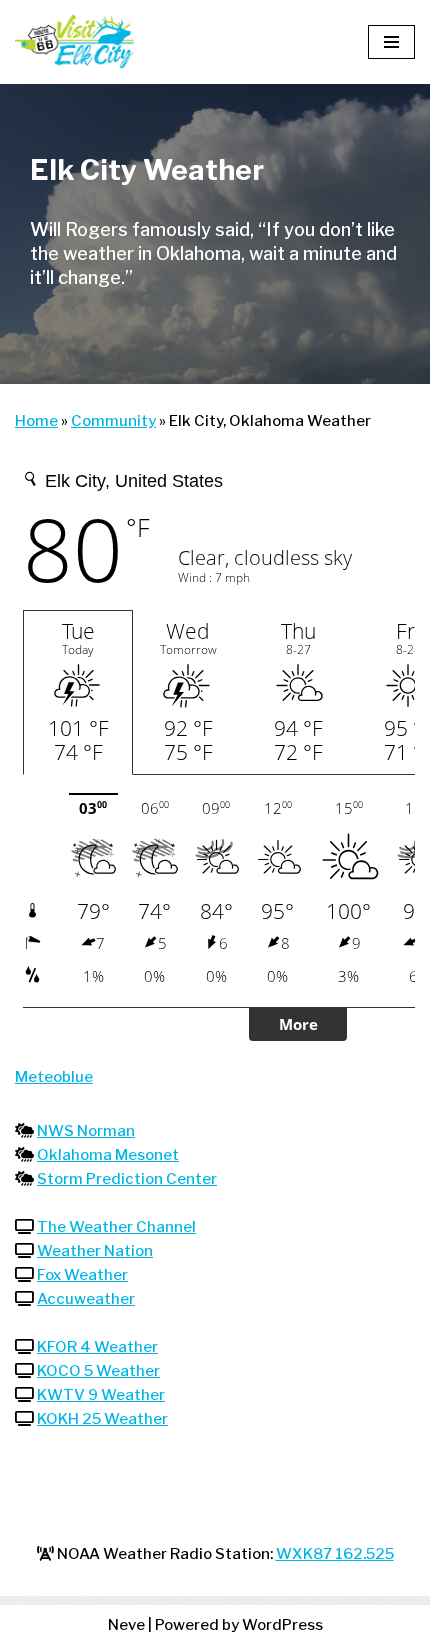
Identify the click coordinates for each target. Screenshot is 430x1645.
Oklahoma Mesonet (108, 1155)
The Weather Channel (116, 1227)
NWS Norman (86, 1131)
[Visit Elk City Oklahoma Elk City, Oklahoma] (75, 42)
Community (113, 421)
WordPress (282, 1625)
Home (36, 421)
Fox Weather (82, 1275)
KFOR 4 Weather (97, 1347)
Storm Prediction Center (127, 1179)
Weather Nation (95, 1251)
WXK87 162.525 (335, 1554)
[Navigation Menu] (391, 42)
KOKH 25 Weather (102, 1419)
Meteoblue (54, 1077)
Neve (126, 1625)
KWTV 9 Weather (101, 1395)
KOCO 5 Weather (98, 1371)
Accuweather (86, 1299)
